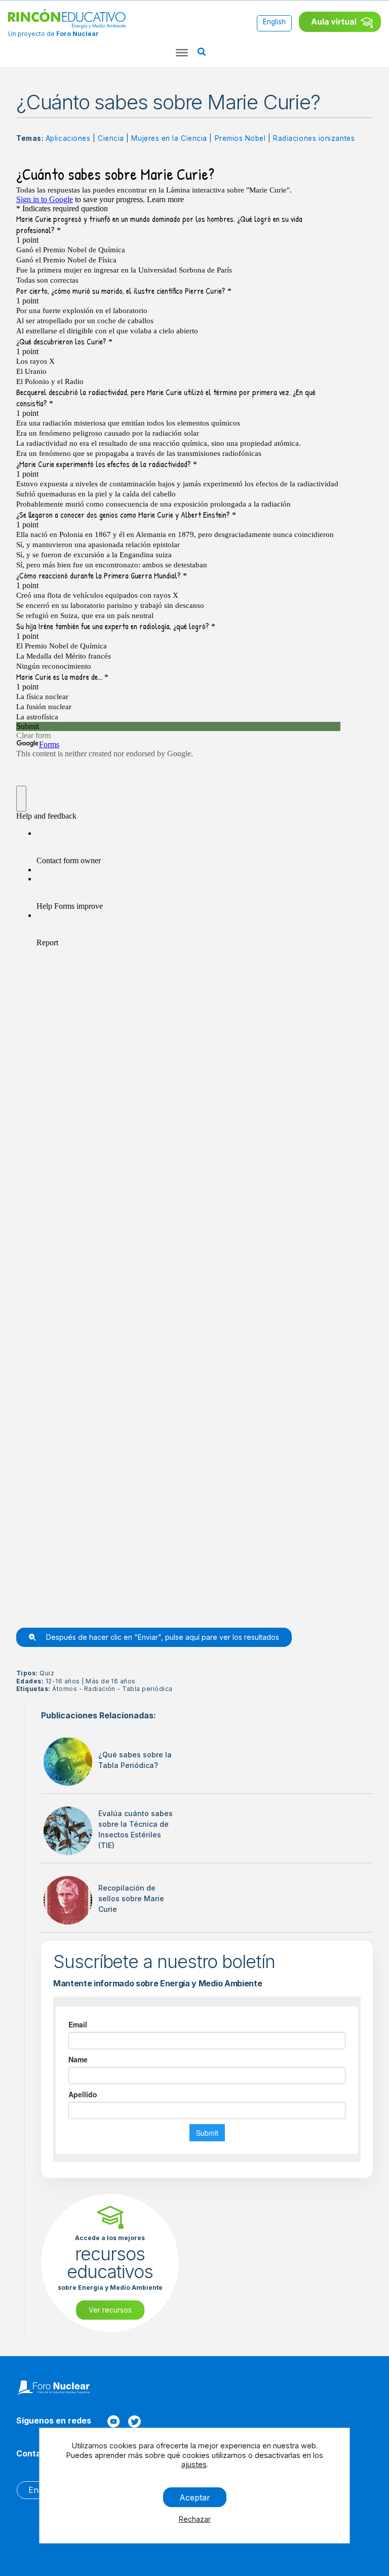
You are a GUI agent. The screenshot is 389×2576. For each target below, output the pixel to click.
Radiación (100, 1689)
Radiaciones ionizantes (314, 138)
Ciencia (111, 138)
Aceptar (194, 2497)
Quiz (47, 1673)
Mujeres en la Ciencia (169, 138)
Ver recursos (110, 2310)
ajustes (193, 2464)
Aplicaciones (68, 138)
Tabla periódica (147, 1689)
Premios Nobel (240, 138)
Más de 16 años (111, 1681)
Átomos (65, 1689)
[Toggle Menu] (182, 53)
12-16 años (63, 1681)
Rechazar (194, 2519)
